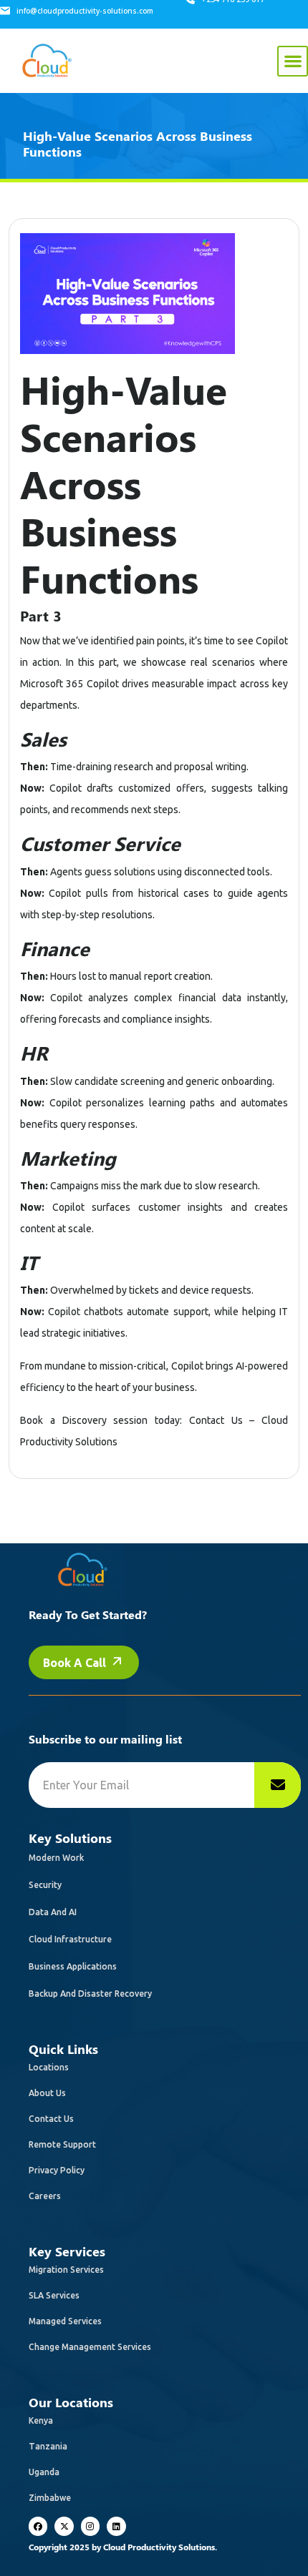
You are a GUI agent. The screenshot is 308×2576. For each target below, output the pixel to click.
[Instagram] (90, 2526)
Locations (49, 2067)
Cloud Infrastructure (70, 1939)
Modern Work (56, 1858)
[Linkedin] (116, 2526)
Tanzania (48, 2446)
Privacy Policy (57, 2170)
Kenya (41, 2420)
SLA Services (54, 2295)
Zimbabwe (50, 2498)
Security (45, 1885)
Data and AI (53, 1912)
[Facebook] (38, 2526)
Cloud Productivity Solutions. (160, 2547)
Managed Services (65, 2321)
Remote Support (62, 2144)
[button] (293, 61)
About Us (47, 2093)
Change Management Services (90, 2347)
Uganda (44, 2472)
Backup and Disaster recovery (90, 1994)
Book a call (76, 1663)
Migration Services (66, 2270)
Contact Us (51, 2119)
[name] (278, 1785)
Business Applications (73, 1966)
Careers (45, 2196)
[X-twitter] (64, 2526)
